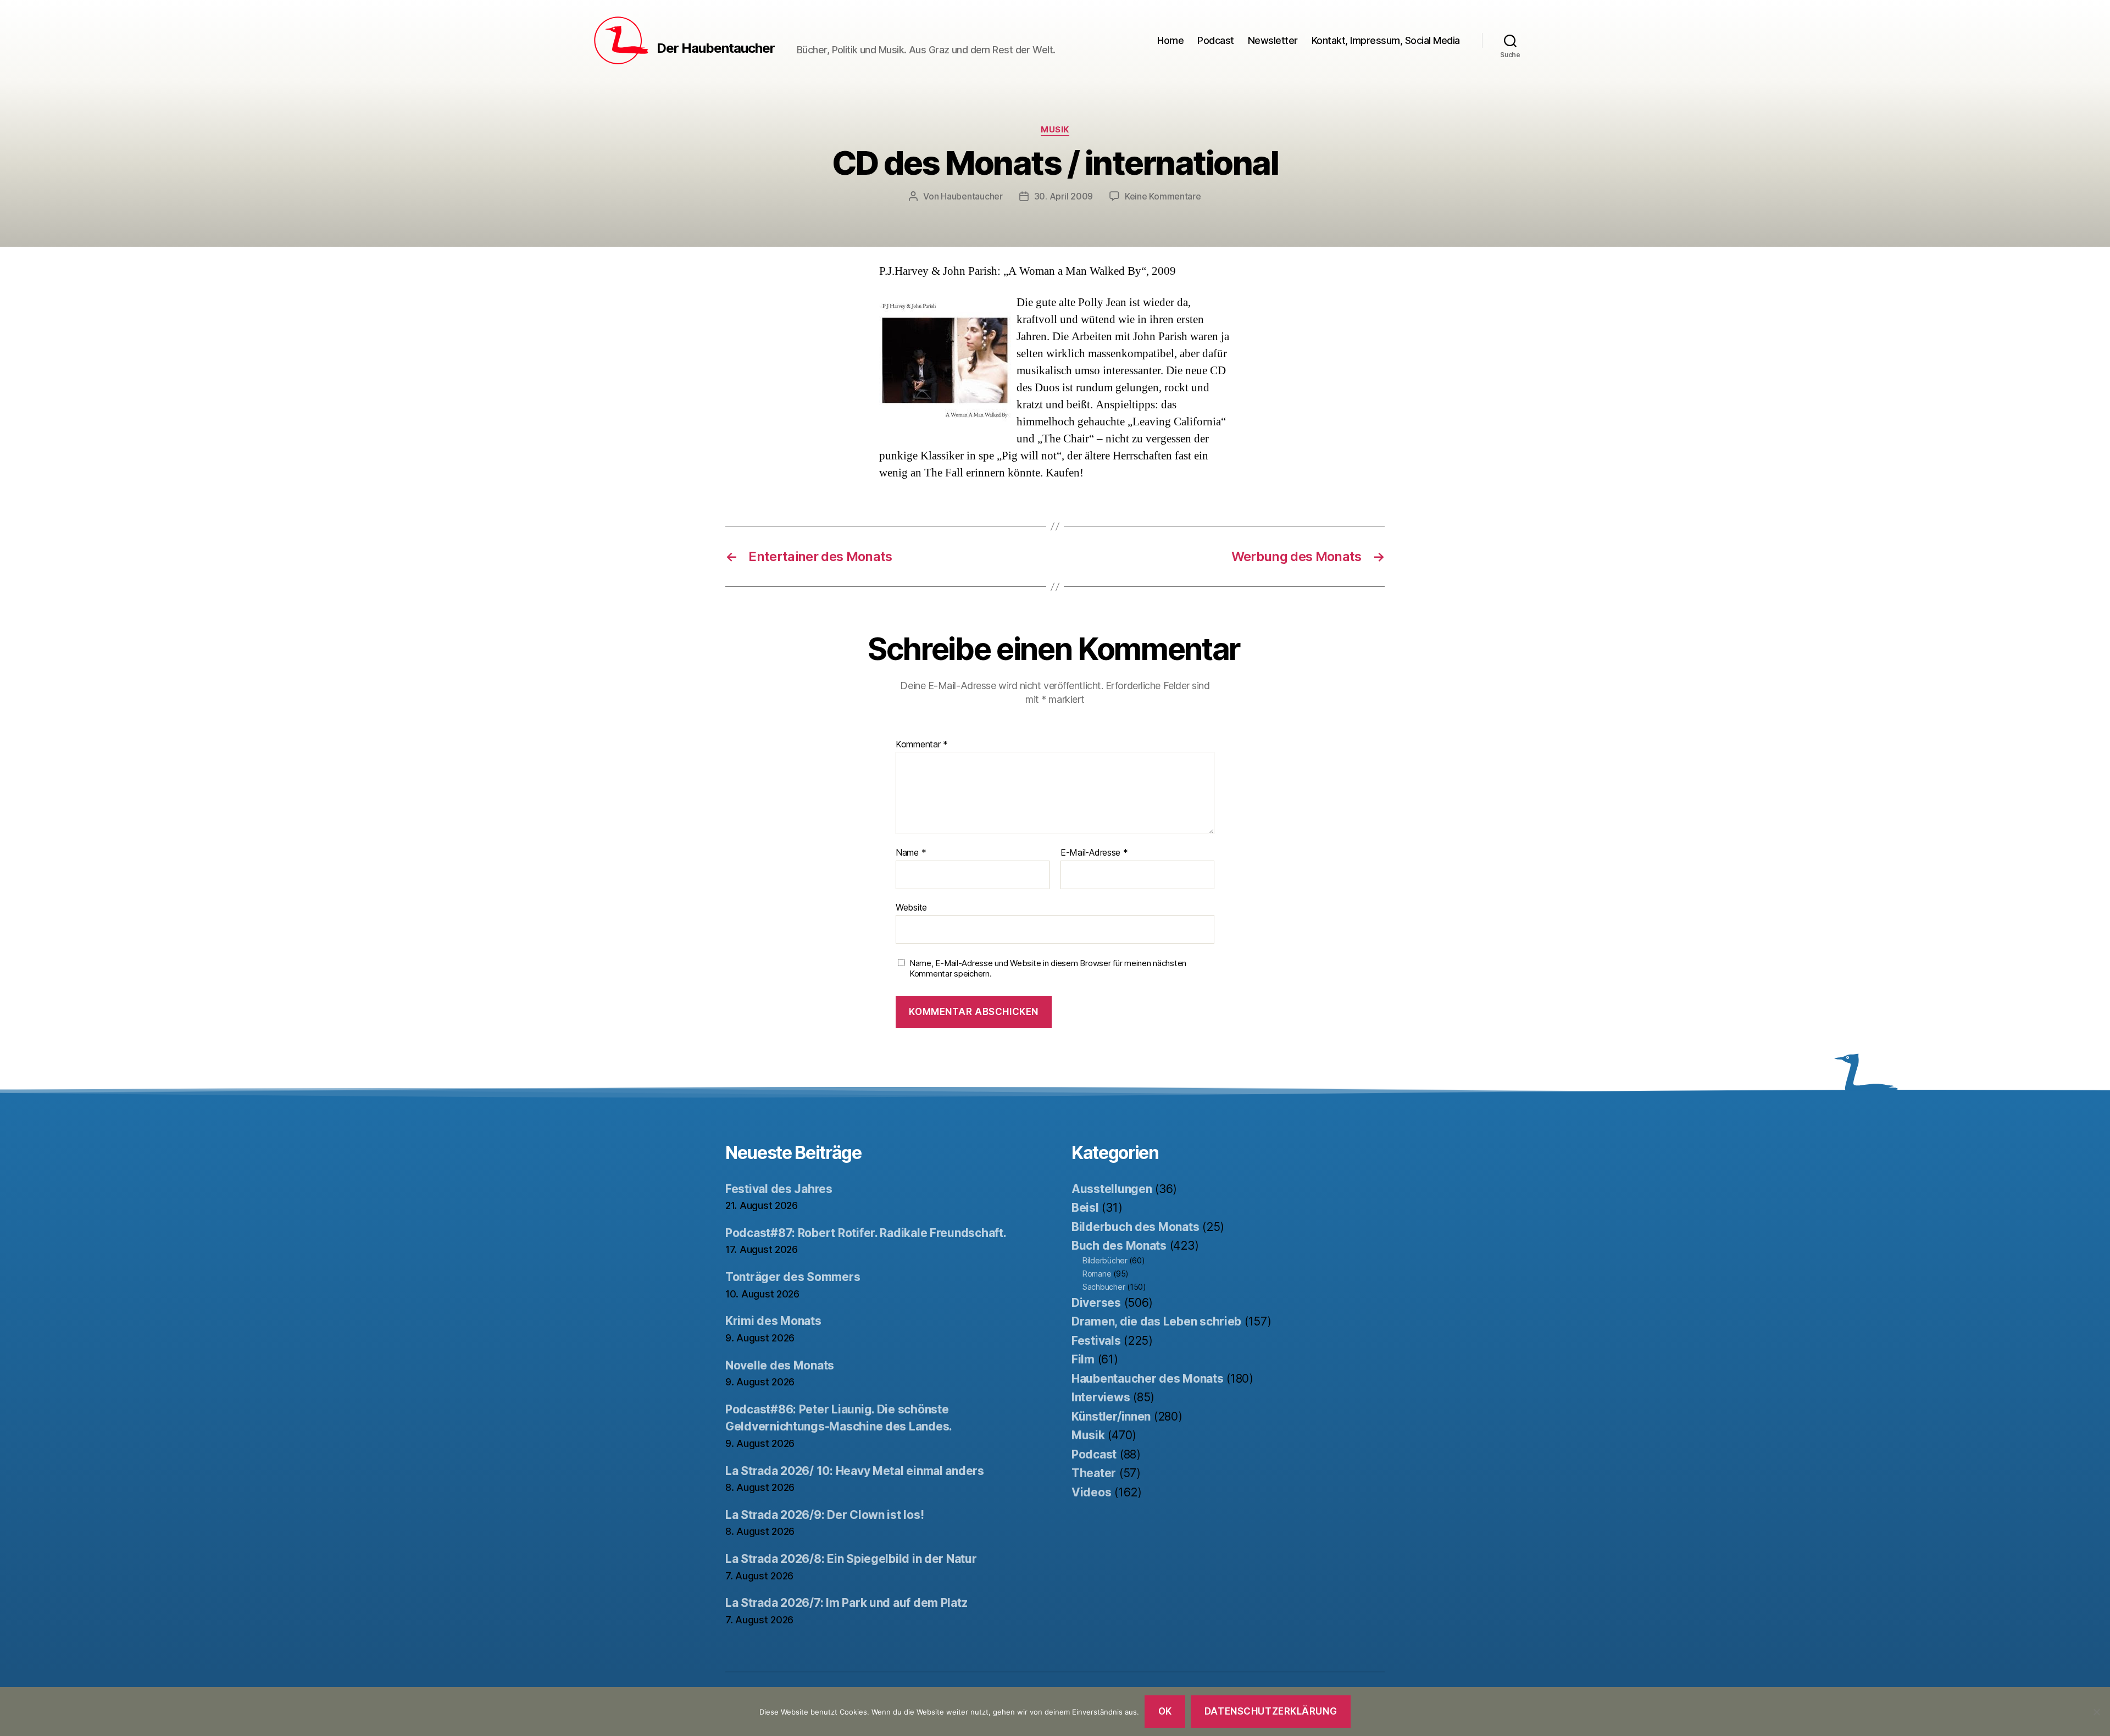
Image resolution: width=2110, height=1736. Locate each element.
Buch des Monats (1119, 1246)
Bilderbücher (1105, 1260)
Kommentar (922, 745)
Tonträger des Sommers (793, 1277)
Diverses (1096, 1303)
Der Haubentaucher (716, 48)
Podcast (1216, 40)
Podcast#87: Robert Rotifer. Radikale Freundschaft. (866, 1233)
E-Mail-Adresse (1094, 853)
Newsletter (1273, 40)
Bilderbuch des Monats (1135, 1227)
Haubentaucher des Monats (1148, 1379)
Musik (1055, 130)
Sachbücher (1104, 1287)
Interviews (1101, 1397)
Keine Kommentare (1163, 196)
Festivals (1096, 1341)
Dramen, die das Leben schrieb (1156, 1321)
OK (1165, 1711)
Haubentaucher (972, 196)
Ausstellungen (1112, 1189)
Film (1083, 1359)
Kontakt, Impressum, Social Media (1386, 40)
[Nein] (2096, 1712)
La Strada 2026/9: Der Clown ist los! (824, 1515)
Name (911, 853)
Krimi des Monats (773, 1321)
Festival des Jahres (779, 1189)
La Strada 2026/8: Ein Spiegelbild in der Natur (851, 1559)
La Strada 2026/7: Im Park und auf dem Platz (846, 1603)
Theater (1094, 1473)
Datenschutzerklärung (1271, 1711)
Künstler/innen (1111, 1416)
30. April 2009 (1064, 196)
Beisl (1085, 1208)
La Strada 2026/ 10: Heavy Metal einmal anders (855, 1471)
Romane (1097, 1274)
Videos (1091, 1492)
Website (911, 907)
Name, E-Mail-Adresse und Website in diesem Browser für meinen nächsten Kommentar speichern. (1048, 969)
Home (1170, 40)
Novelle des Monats (780, 1365)
